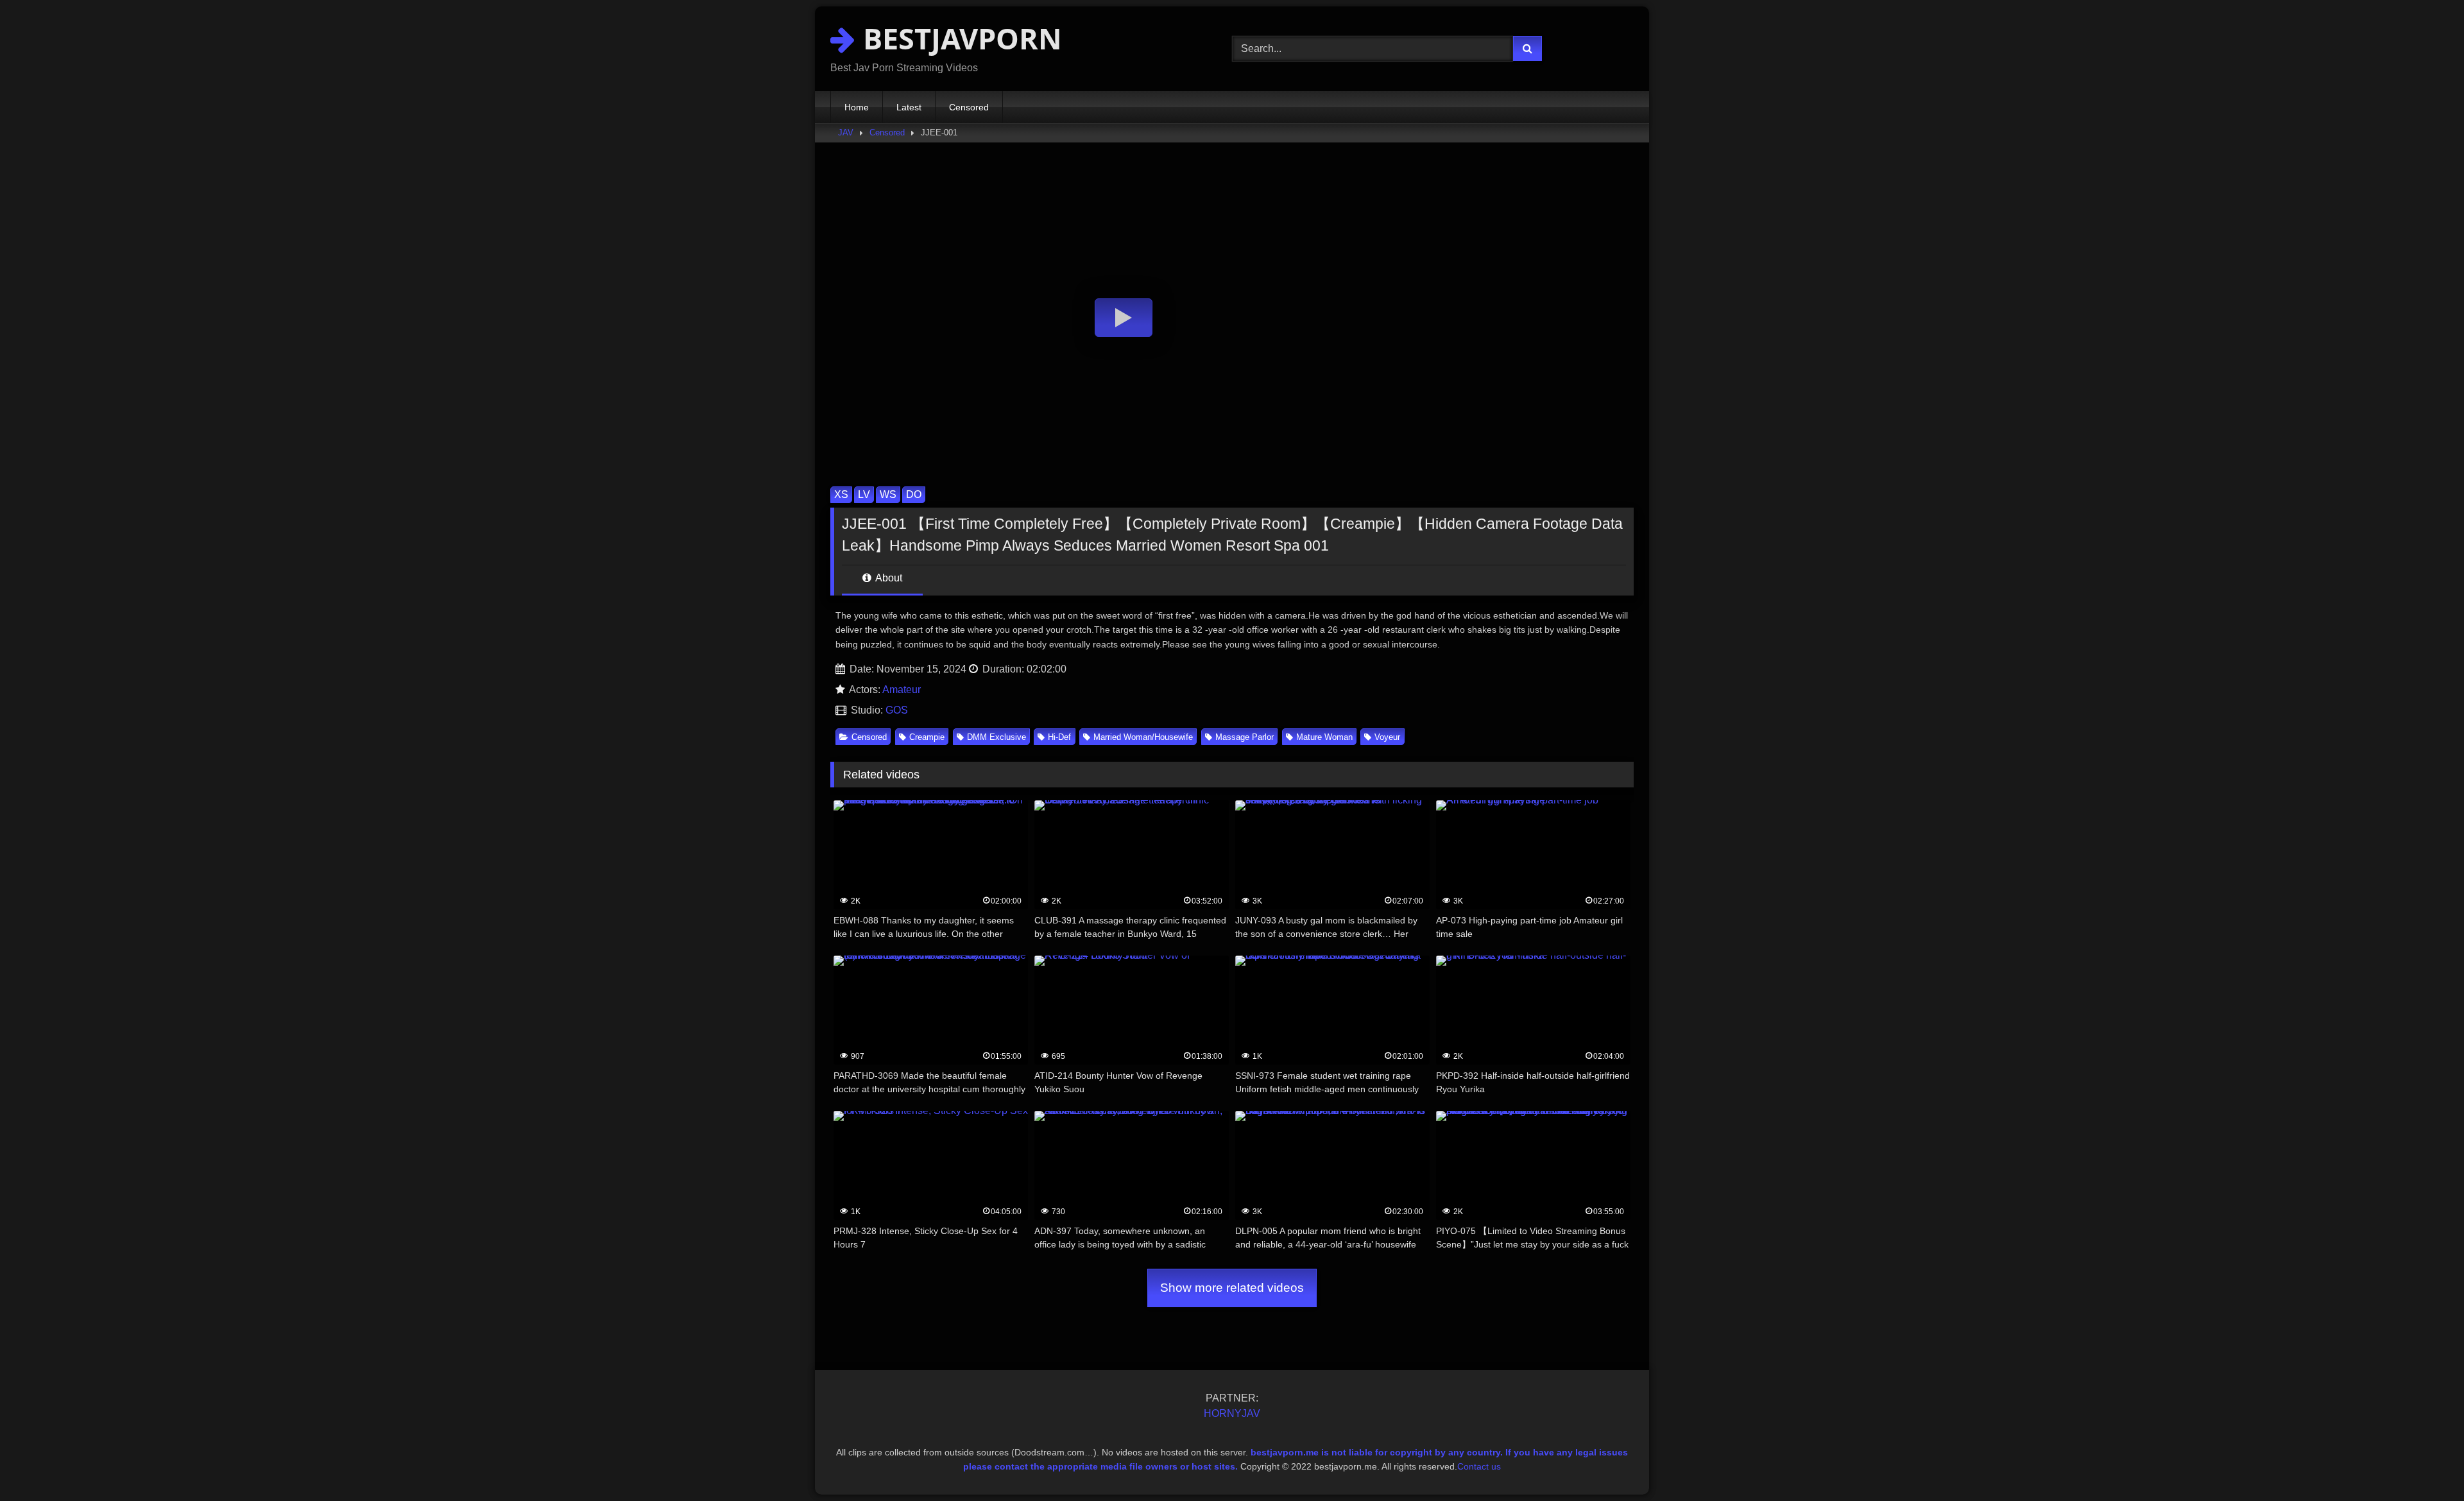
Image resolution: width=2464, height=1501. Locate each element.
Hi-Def (1059, 737)
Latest (909, 107)
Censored (969, 107)
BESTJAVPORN (959, 38)
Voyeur (1387, 737)
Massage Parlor (1245, 737)
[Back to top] (2424, 1463)
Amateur (902, 690)
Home (857, 107)
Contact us (1479, 1466)
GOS (897, 710)
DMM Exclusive (997, 737)
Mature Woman (1324, 737)
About (888, 578)
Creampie (927, 737)
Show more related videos (1232, 1288)
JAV (846, 133)
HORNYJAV (1232, 1413)
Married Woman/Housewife (1143, 737)
